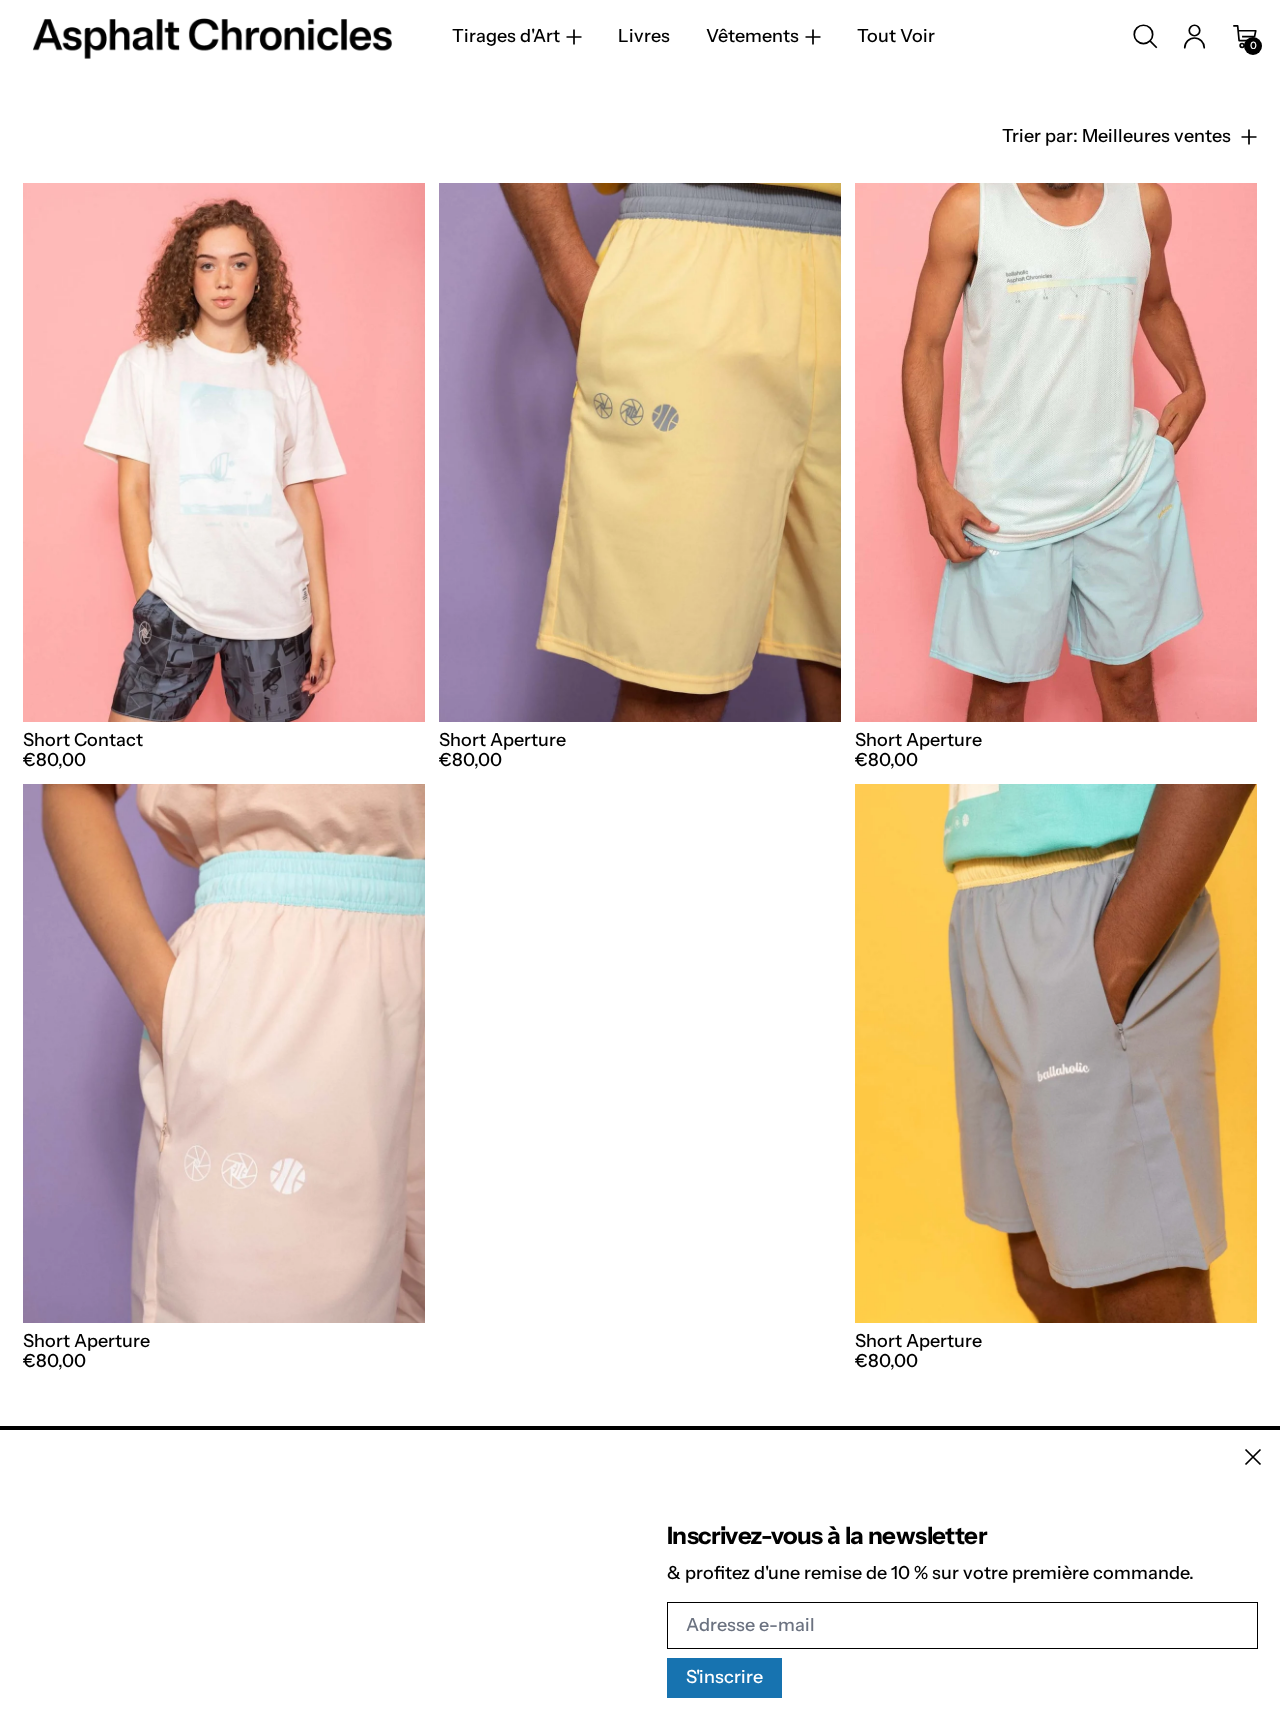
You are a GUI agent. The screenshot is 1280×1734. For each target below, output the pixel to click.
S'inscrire (724, 1677)
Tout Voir (896, 37)
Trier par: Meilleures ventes (1116, 137)
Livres (644, 37)
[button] (1145, 36)
